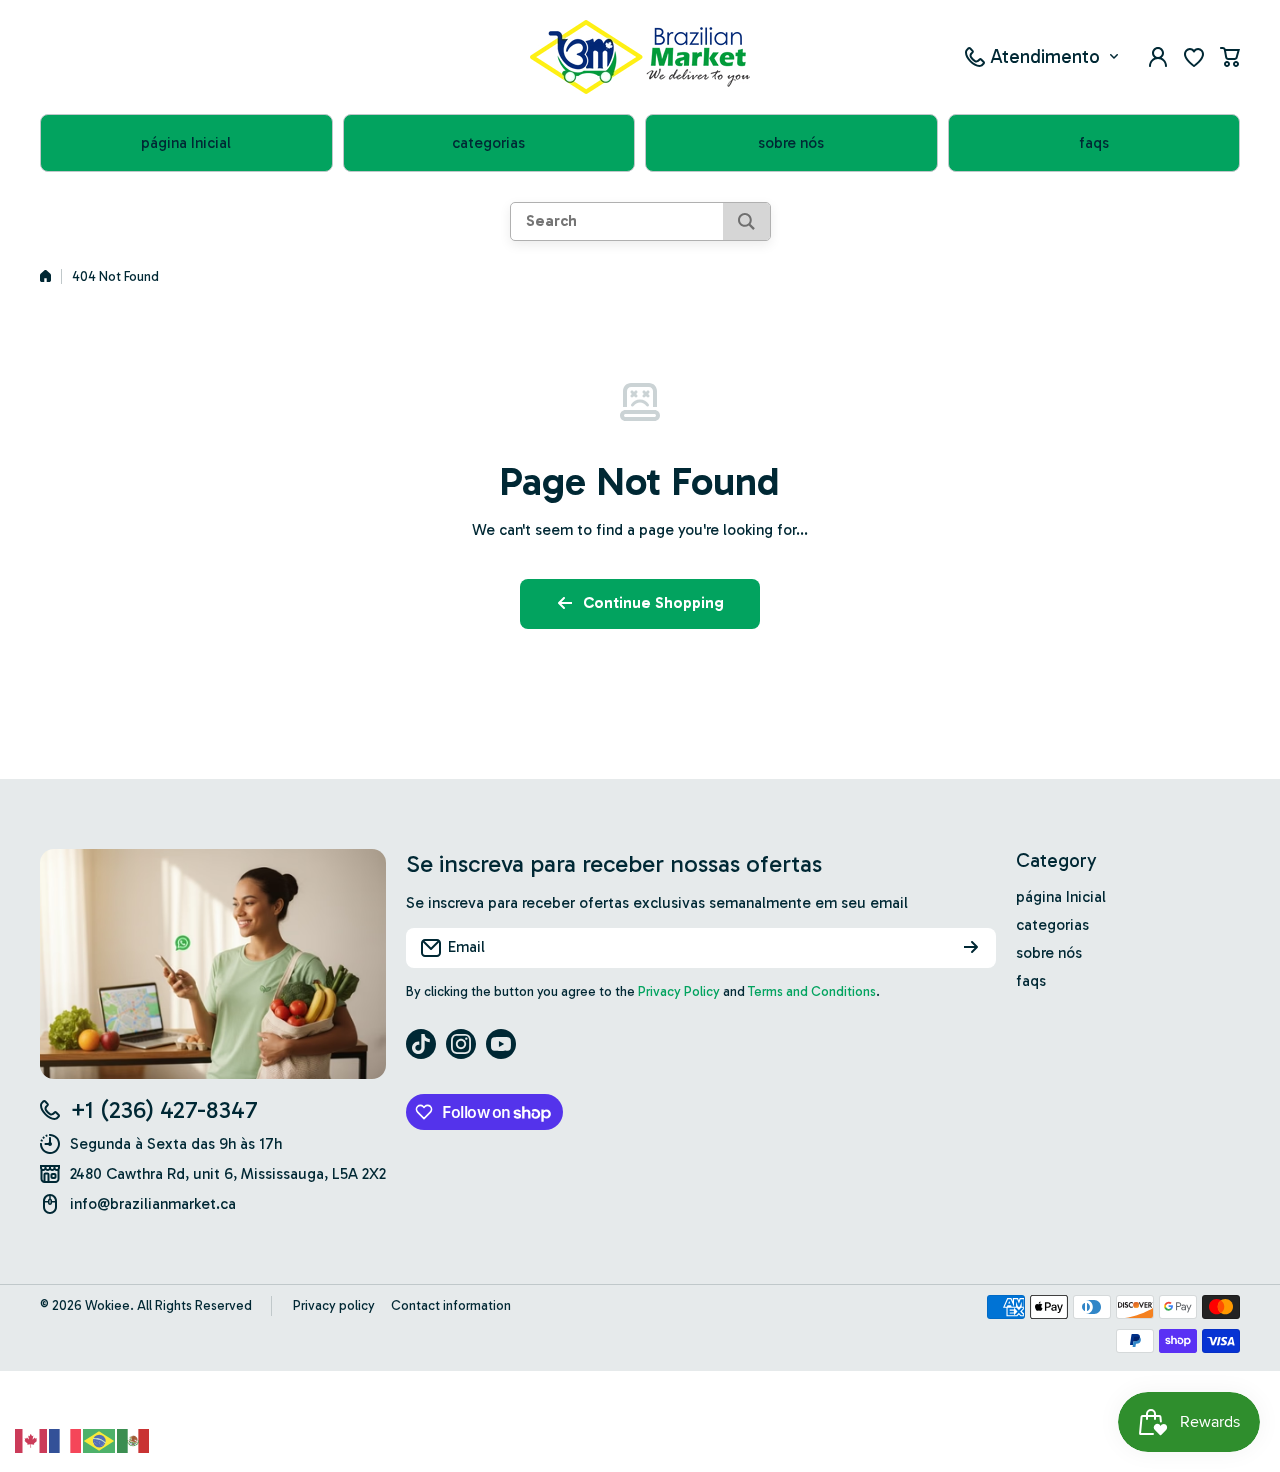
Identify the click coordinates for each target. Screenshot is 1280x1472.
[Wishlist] (1194, 57)
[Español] (134, 1439)
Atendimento (1045, 56)
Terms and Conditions (812, 991)
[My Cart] (1230, 57)
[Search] (746, 221)
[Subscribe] (971, 948)
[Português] (100, 1439)
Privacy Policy (679, 991)
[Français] (66, 1439)
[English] (32, 1439)
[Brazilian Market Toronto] (640, 57)
